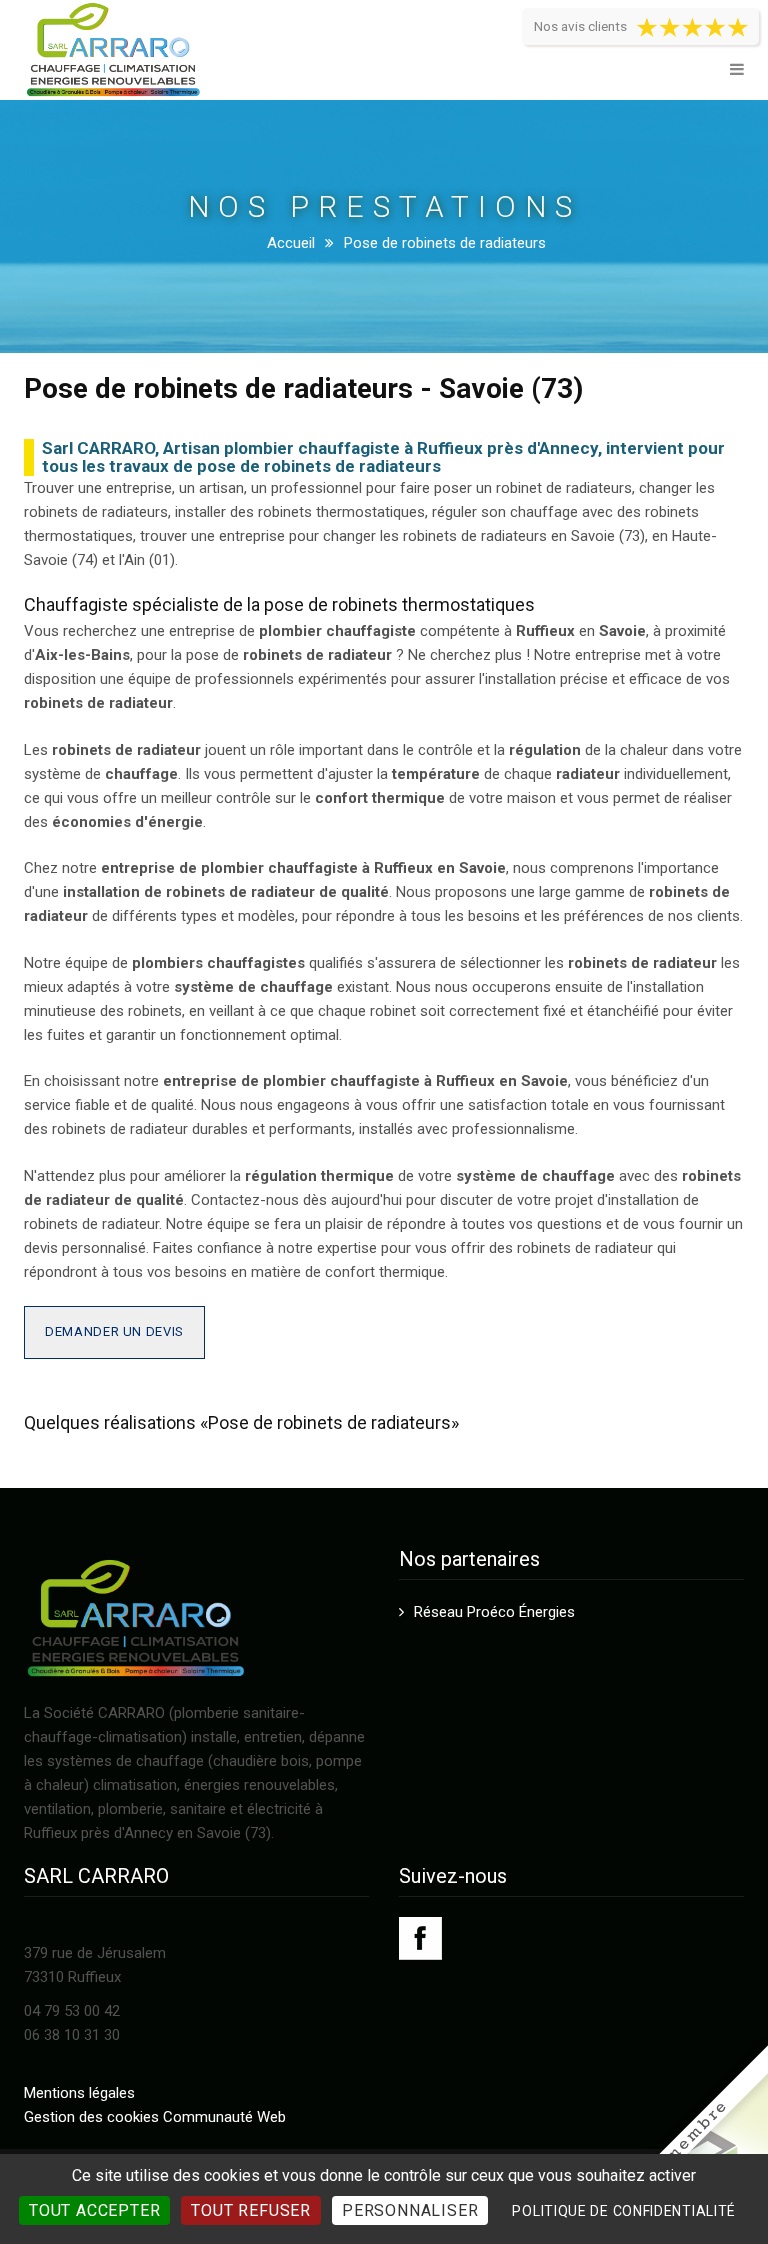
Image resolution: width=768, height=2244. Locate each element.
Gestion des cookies (91, 2117)
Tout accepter (94, 2210)
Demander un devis (114, 1331)
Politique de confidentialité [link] (624, 2211)
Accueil (291, 243)
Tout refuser (251, 2210)
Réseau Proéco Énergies (494, 1612)
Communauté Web (224, 2117)
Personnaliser (410, 2210)
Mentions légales (79, 2093)
